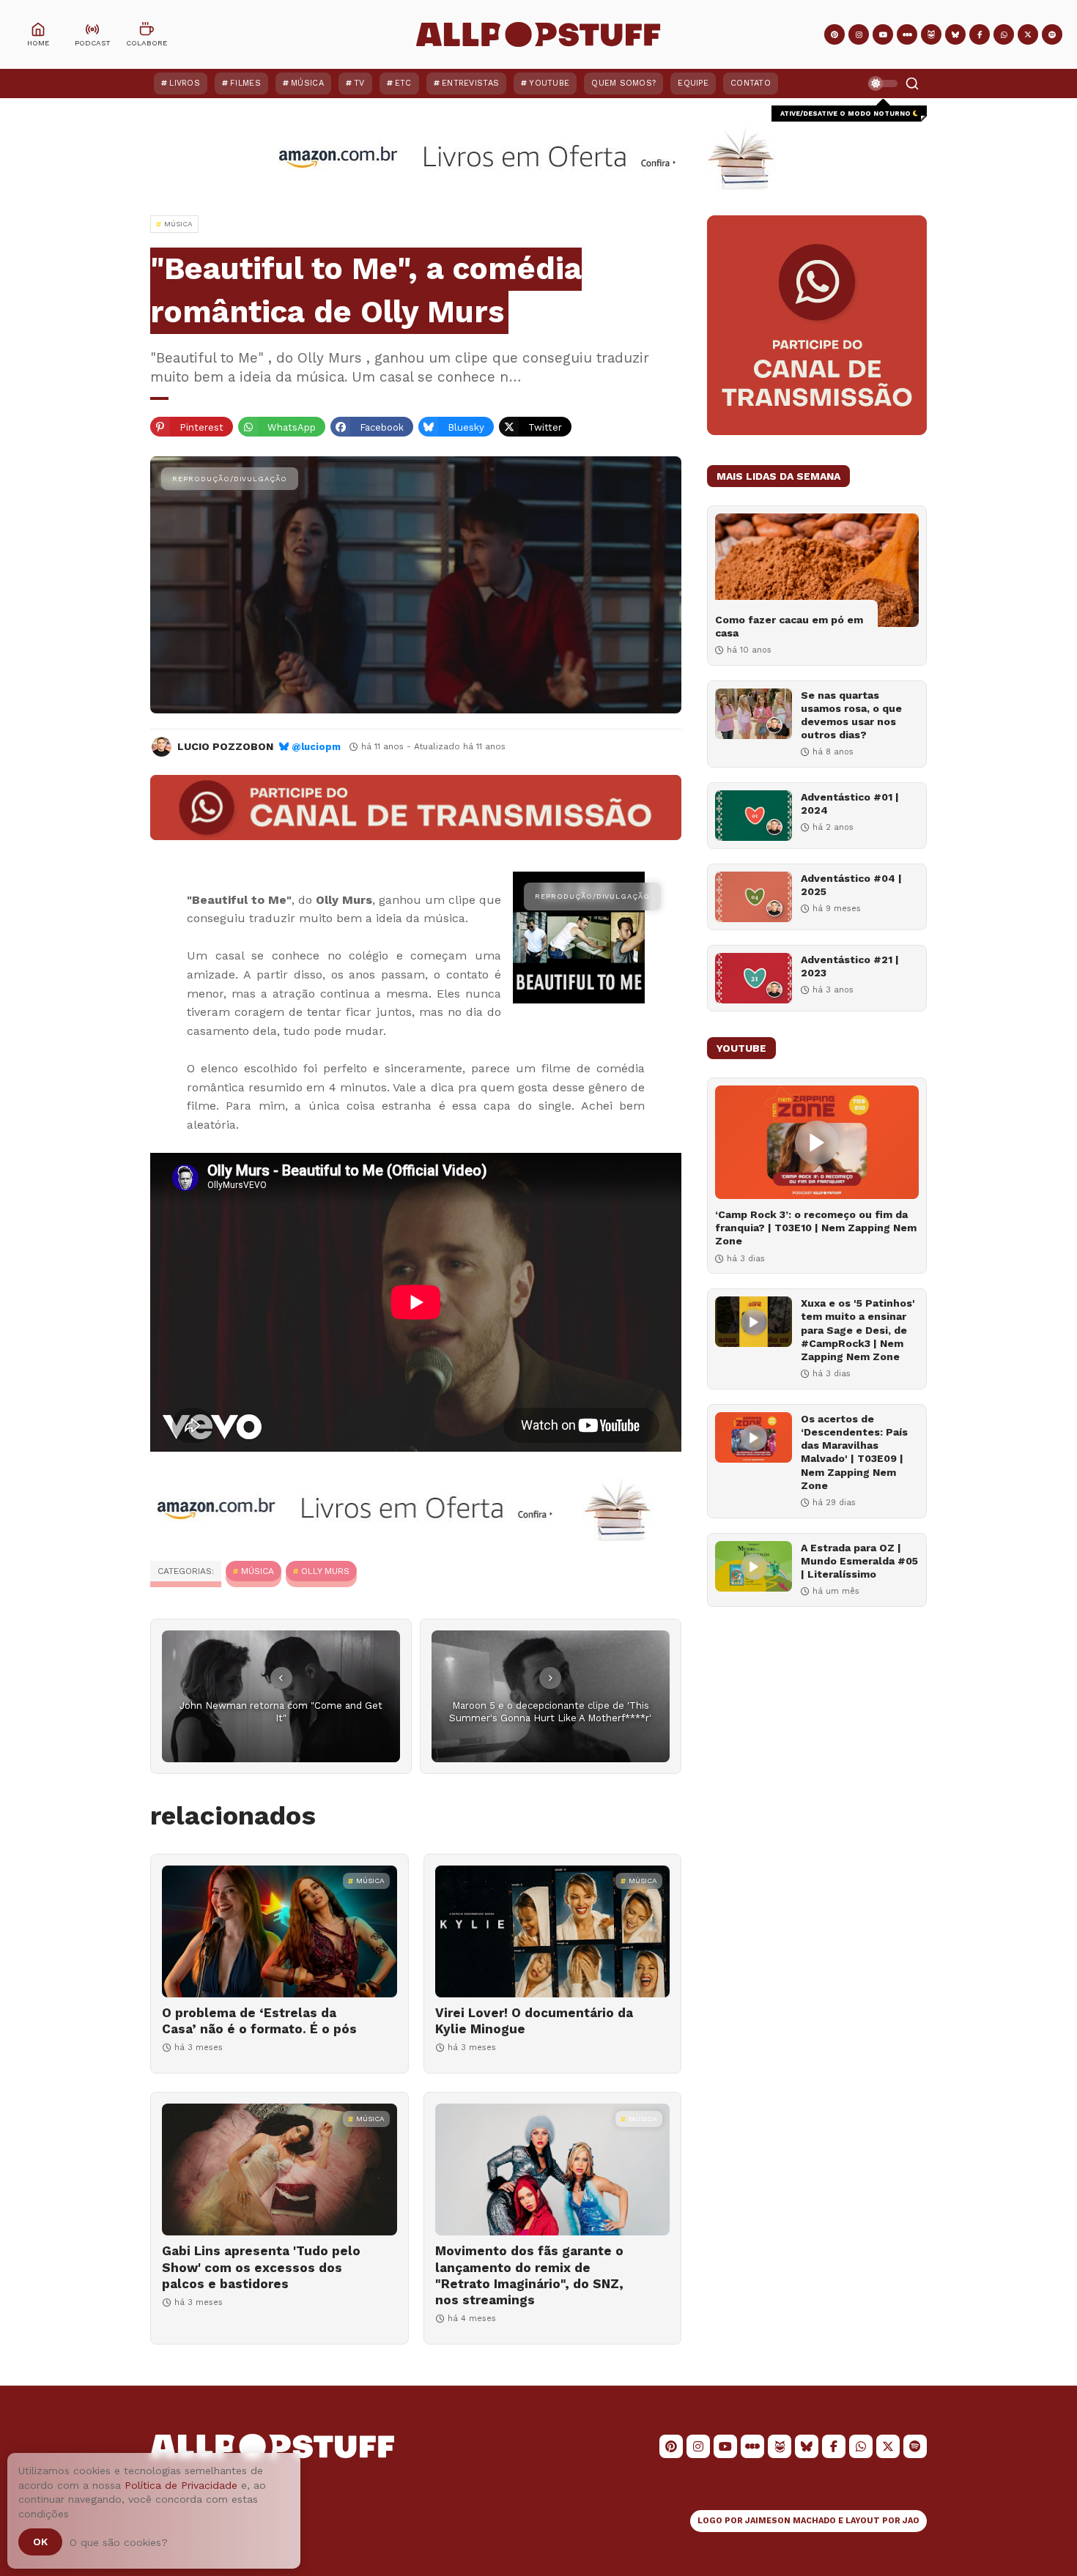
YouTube (549, 83)
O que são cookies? (119, 2542)
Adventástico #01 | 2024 (850, 803)
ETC (403, 83)
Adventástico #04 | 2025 (851, 885)
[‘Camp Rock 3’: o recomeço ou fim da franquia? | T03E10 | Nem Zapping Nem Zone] (817, 1142)
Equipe (693, 83)
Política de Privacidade (181, 2485)
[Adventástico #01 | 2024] (754, 816)
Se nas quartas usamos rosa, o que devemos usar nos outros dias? (851, 715)
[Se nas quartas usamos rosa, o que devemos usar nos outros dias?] (754, 714)
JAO (911, 2521)
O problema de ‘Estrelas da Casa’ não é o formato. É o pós (259, 2021)
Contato (751, 83)
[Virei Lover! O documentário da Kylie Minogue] (553, 1931)
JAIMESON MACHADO (791, 2521)
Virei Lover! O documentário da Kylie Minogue (534, 2021)
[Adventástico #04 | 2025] (754, 897)
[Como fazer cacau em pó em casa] (817, 570)
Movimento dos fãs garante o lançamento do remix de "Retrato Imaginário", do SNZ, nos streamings (529, 2275)
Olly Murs (325, 1571)
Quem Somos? (623, 83)
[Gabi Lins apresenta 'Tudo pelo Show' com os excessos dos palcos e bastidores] (280, 2169)
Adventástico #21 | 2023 (850, 966)
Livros (185, 83)
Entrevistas (470, 83)
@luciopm (316, 747)
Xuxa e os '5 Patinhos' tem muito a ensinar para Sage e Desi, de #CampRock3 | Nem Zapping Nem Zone (858, 1330)
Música (307, 83)
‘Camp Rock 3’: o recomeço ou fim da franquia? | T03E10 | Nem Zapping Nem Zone (816, 1228)
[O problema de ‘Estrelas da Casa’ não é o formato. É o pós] (280, 1931)
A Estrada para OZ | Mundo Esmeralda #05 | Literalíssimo (859, 1561)
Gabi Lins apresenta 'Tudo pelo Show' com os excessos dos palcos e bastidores (261, 2267)
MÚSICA (258, 1571)
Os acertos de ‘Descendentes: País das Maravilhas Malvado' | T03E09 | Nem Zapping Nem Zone (854, 1452)
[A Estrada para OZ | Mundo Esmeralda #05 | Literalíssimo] (754, 1566)
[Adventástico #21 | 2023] (754, 978)
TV (359, 83)
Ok (40, 2542)
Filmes (245, 83)
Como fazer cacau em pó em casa (789, 626)
